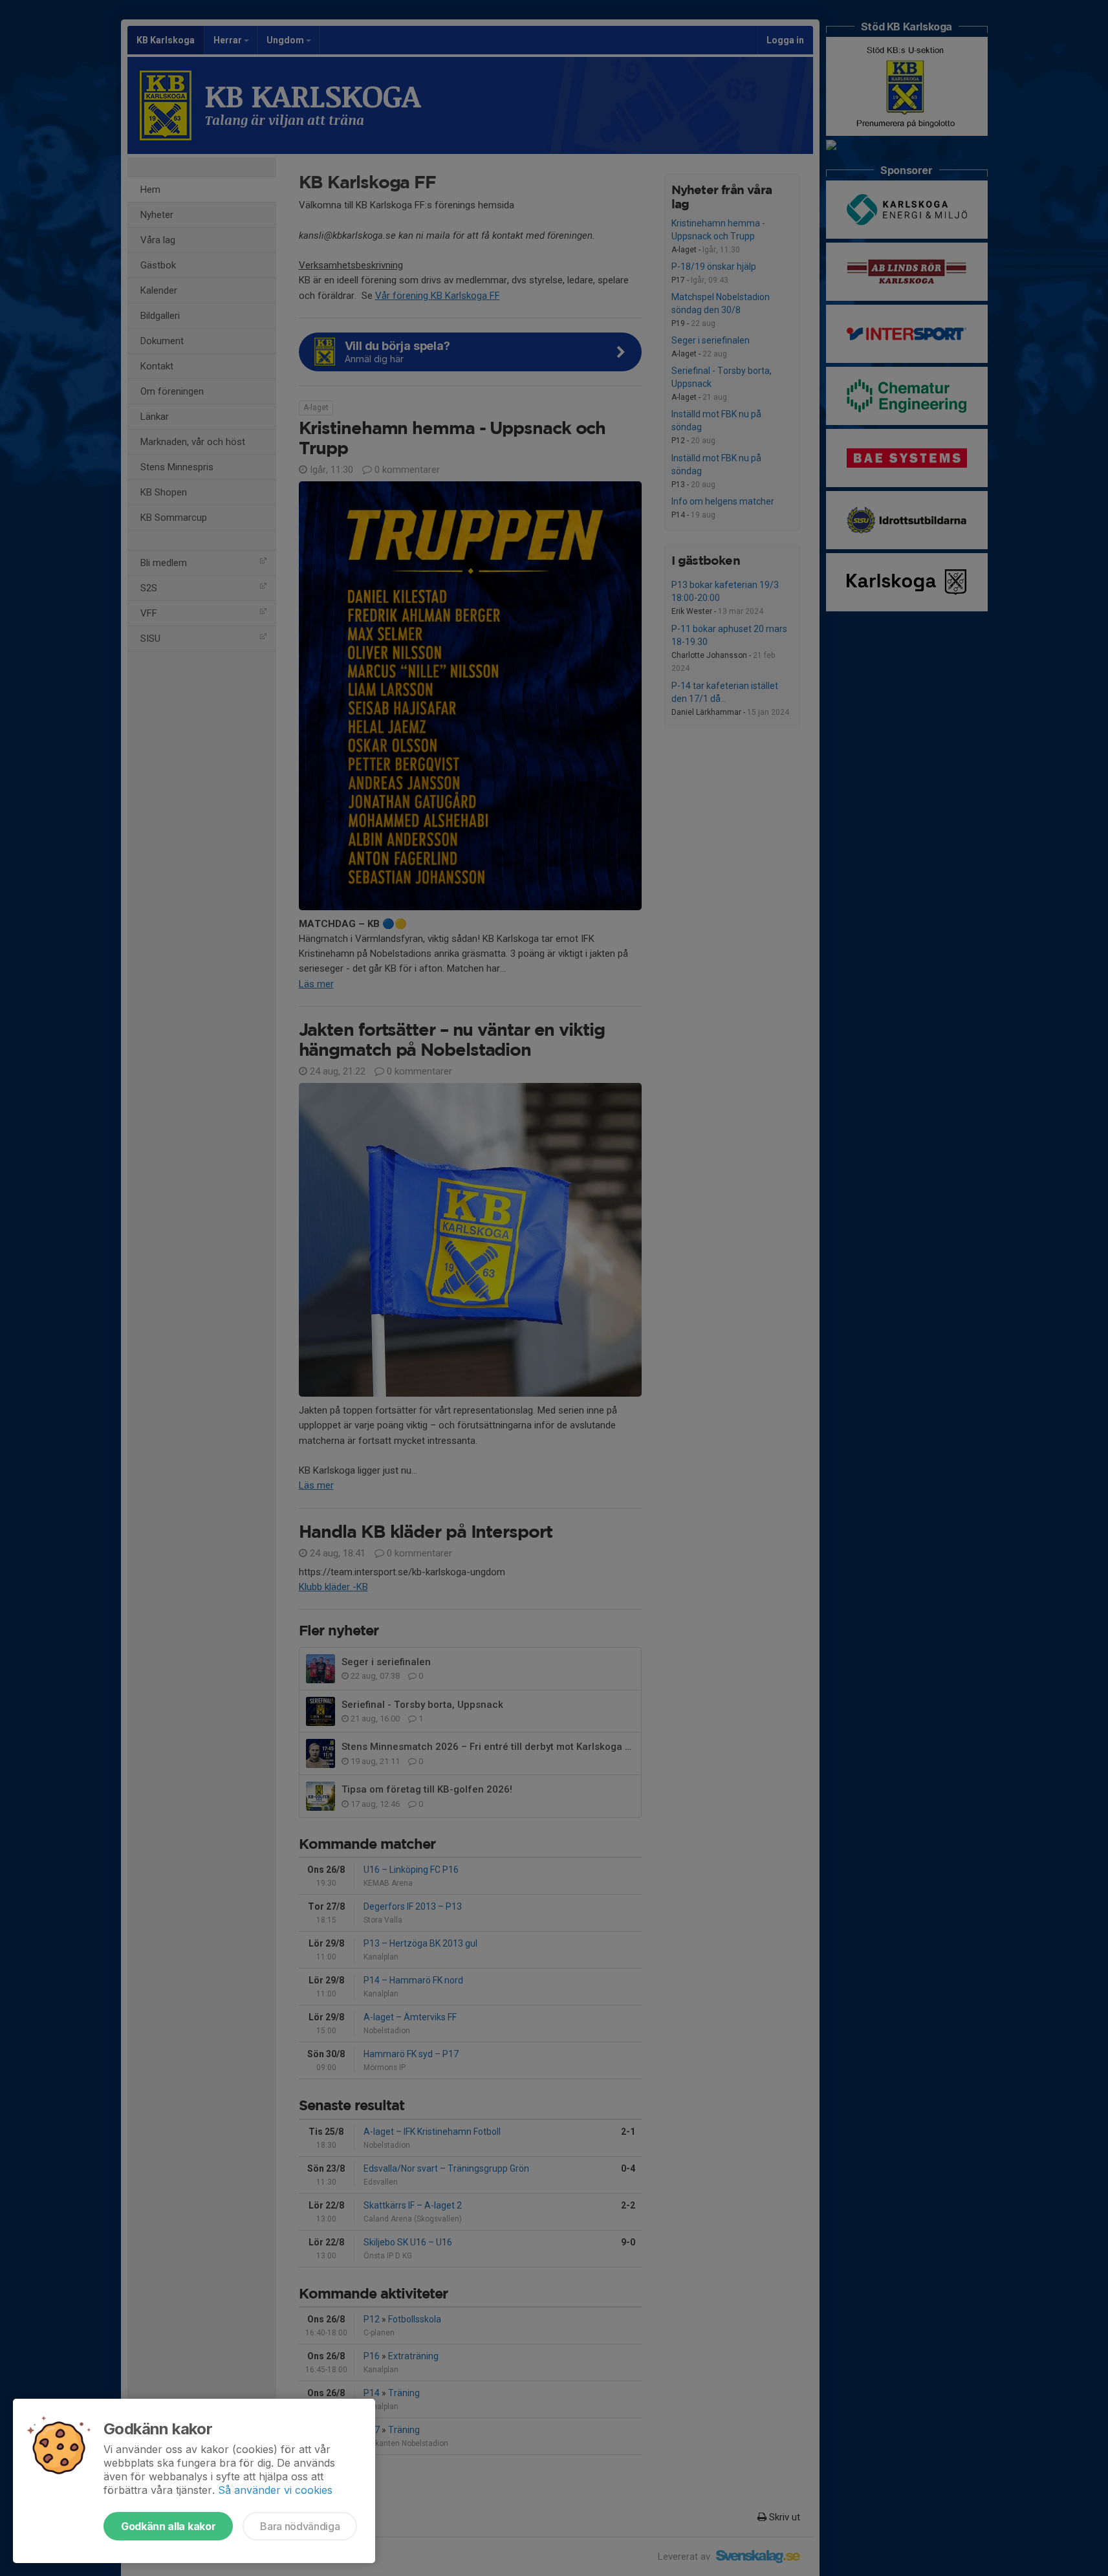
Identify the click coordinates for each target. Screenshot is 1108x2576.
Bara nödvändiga (300, 2526)
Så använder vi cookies (275, 2490)
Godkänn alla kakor (168, 2526)
